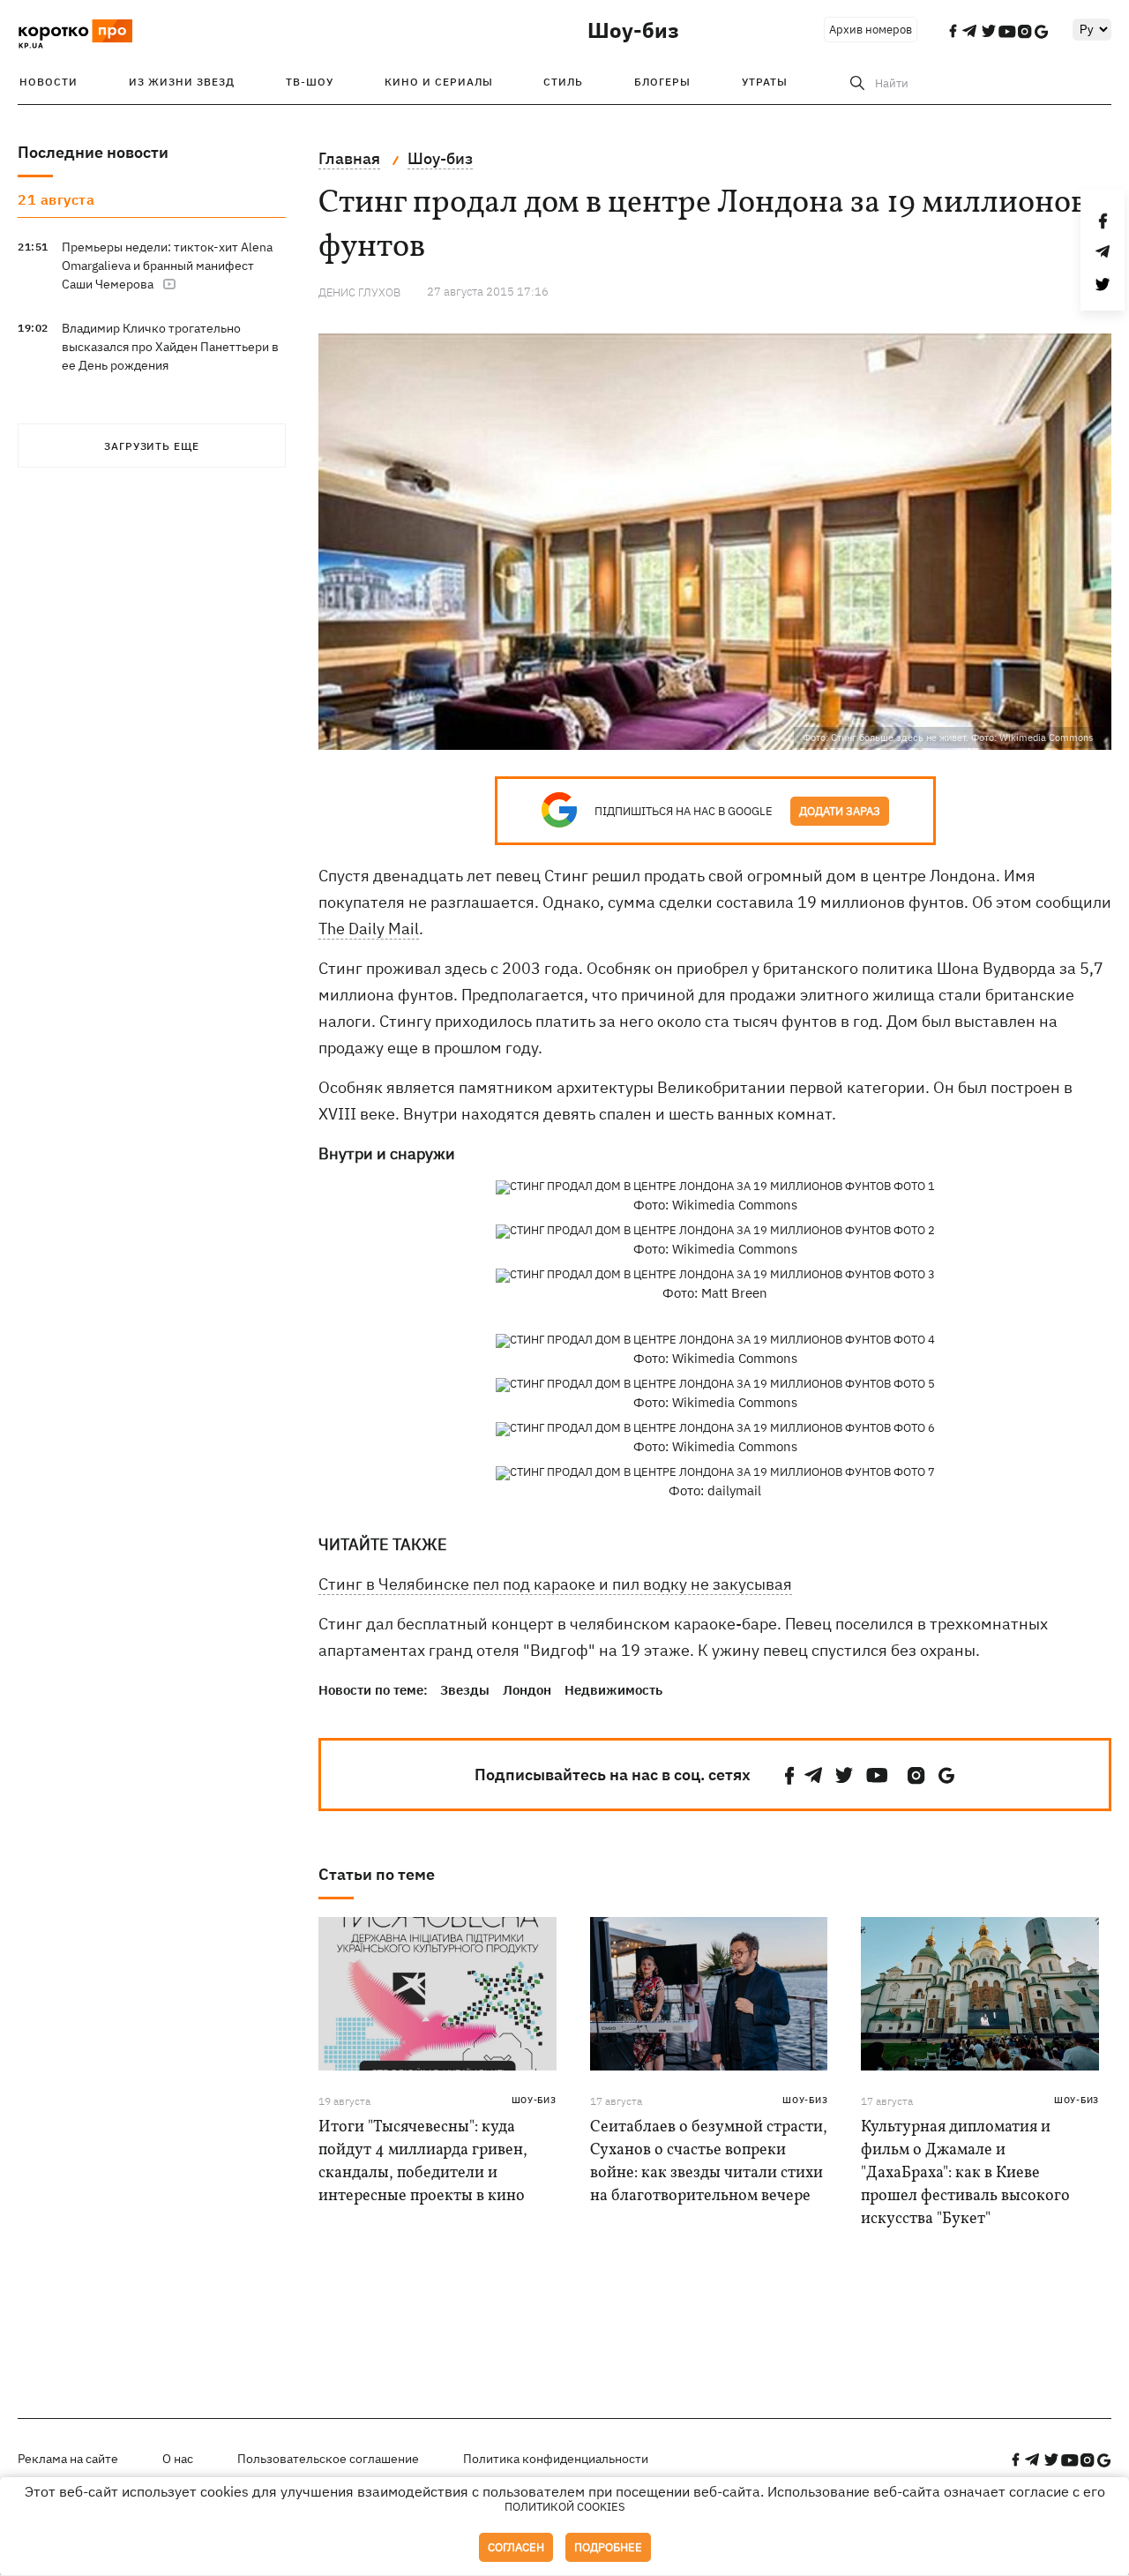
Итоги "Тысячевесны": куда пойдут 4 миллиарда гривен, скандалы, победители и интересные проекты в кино (423, 2162)
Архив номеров (871, 30)
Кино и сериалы (439, 82)
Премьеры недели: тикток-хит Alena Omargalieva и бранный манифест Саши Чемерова (167, 266)
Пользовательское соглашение (328, 2459)
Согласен (516, 2547)
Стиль (563, 82)
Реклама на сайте (68, 2459)
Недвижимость (613, 1690)
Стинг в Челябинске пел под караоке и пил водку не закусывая (555, 1584)
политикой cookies (565, 2507)
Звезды (465, 1690)
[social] (789, 1775)
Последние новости (93, 152)
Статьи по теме (377, 1874)
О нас (178, 2459)
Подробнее (608, 2547)
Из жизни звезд (182, 82)
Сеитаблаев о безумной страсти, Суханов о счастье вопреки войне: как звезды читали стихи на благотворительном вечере (709, 2162)
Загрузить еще (152, 446)
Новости (49, 82)
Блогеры (662, 82)
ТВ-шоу (310, 82)
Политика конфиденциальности (556, 2459)
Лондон (527, 1690)
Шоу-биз (633, 30)
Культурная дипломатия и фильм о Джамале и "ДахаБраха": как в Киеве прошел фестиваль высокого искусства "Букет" (965, 2173)
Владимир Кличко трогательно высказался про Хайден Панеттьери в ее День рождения (170, 347)
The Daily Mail (369, 929)
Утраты (765, 82)
